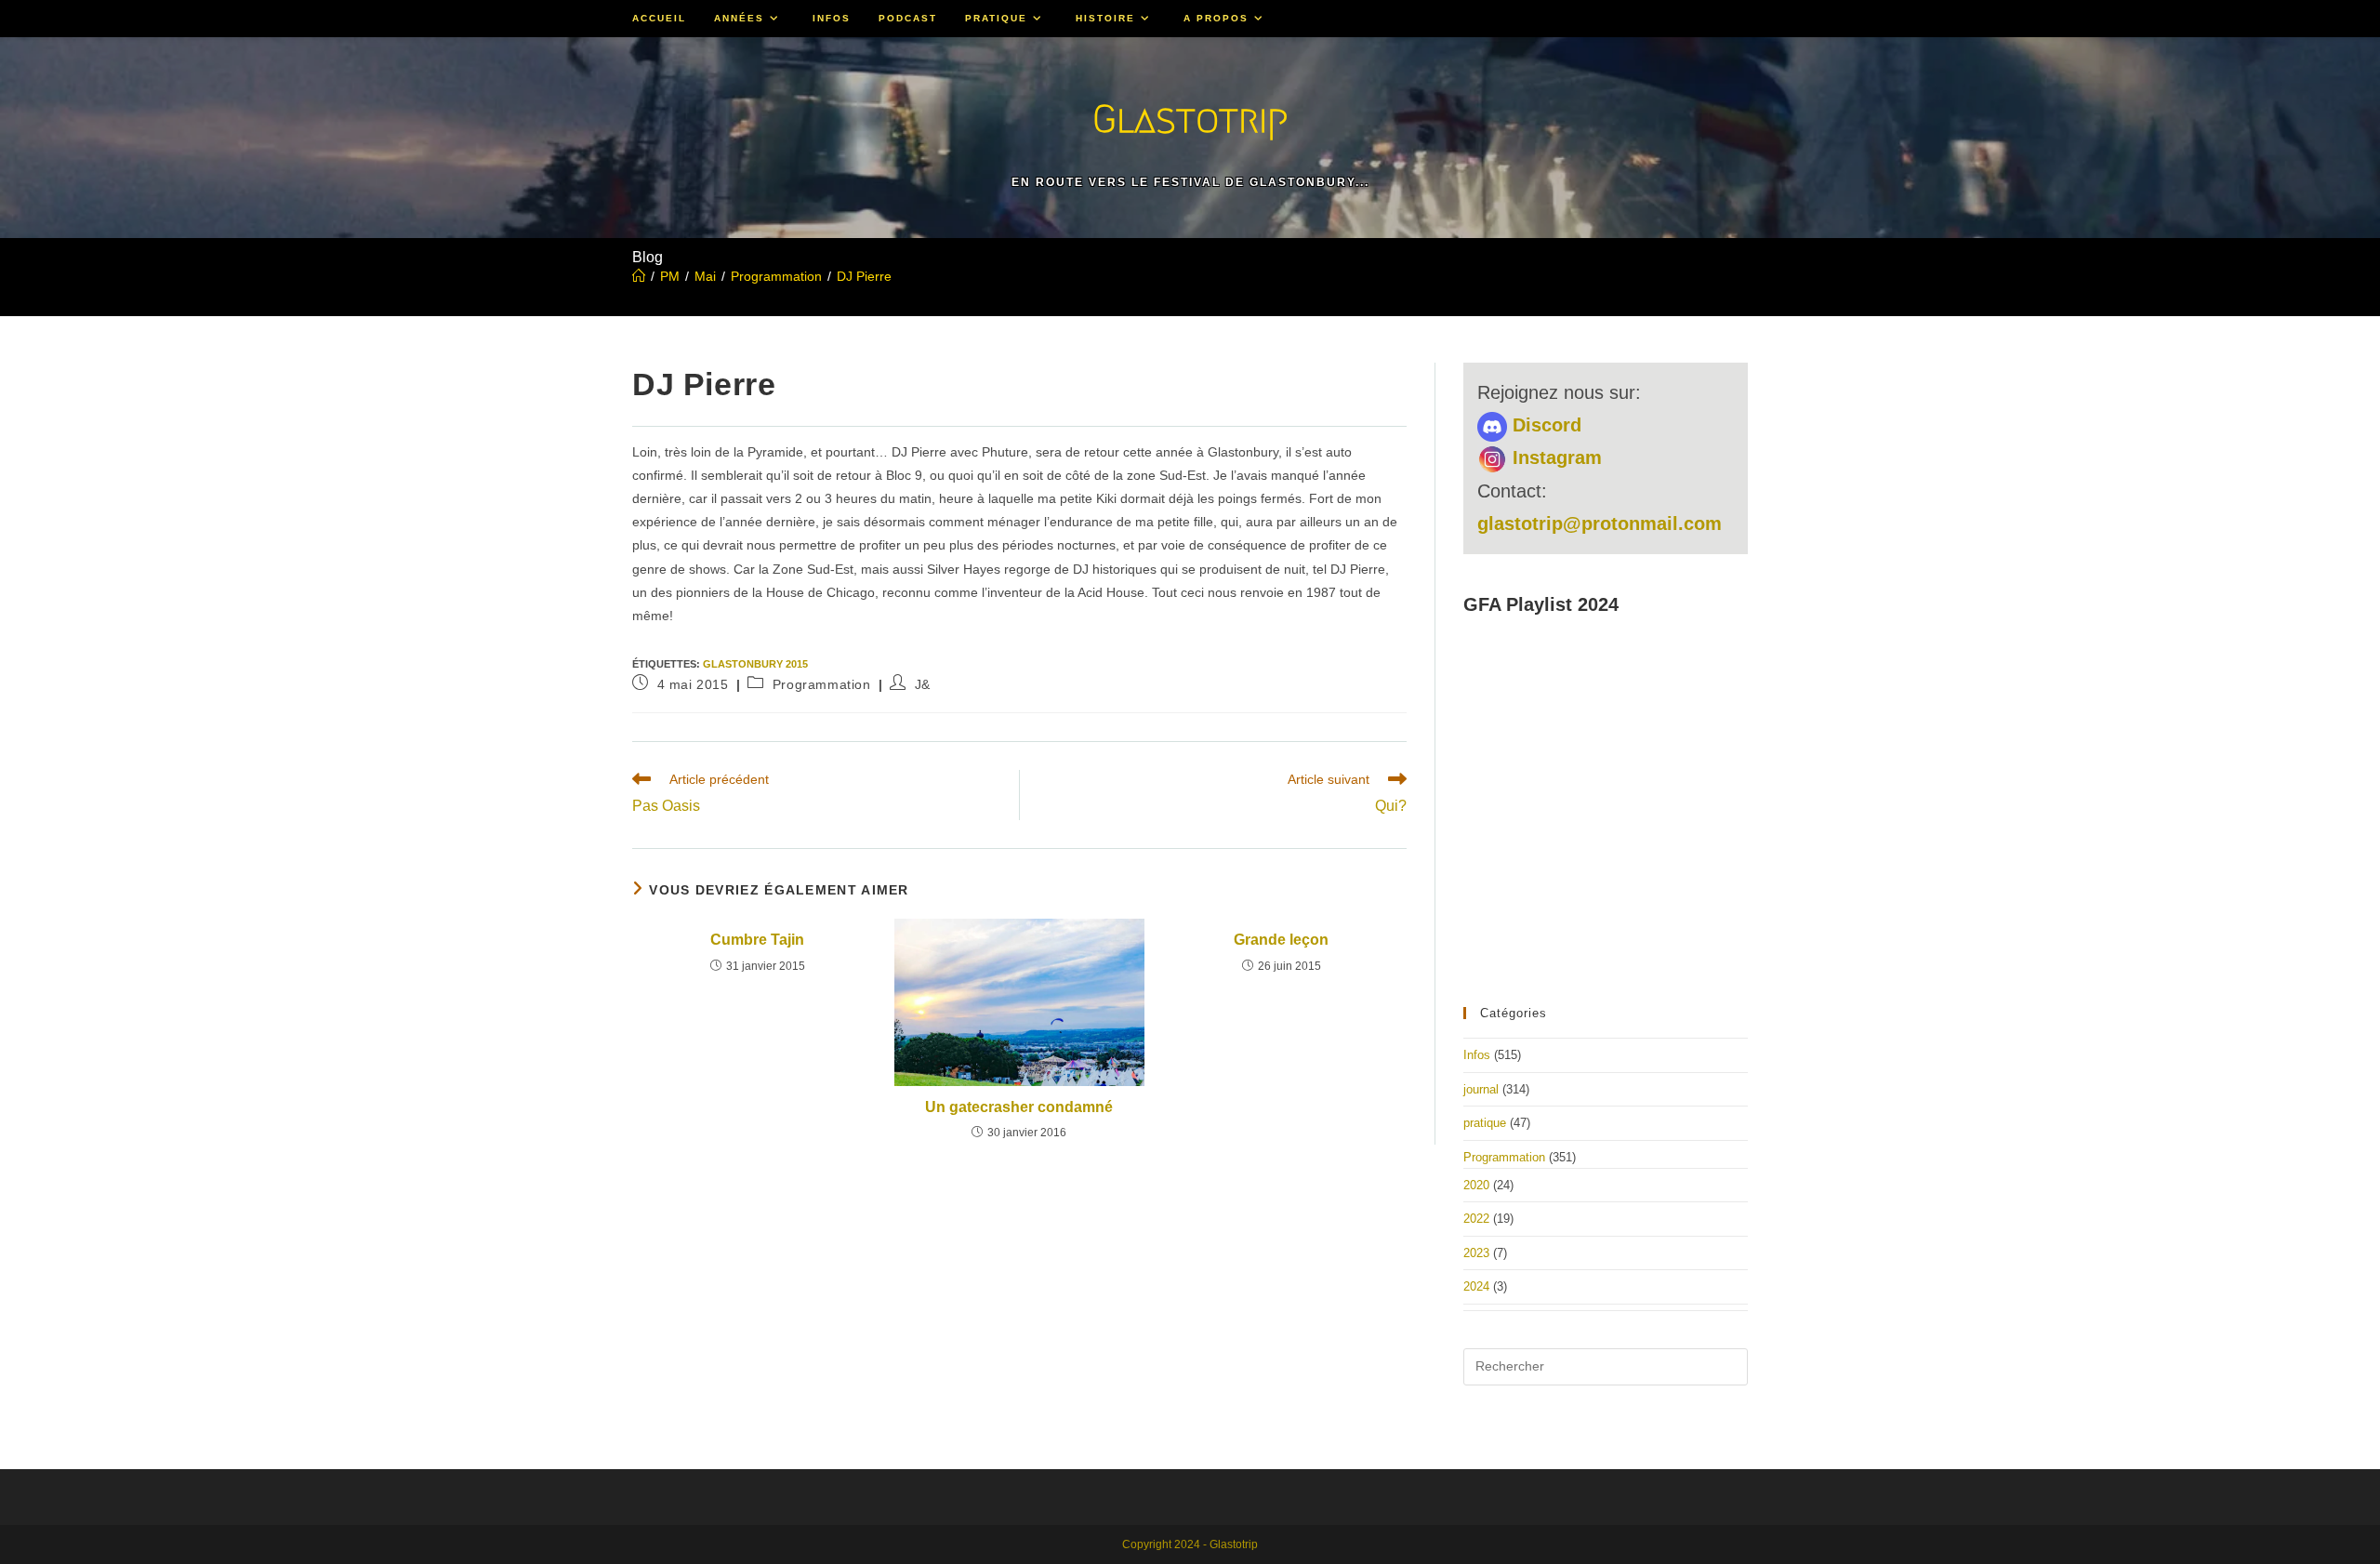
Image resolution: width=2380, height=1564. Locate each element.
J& (923, 684)
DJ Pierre (864, 276)
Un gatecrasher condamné (1019, 1107)
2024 (1476, 1286)
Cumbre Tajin (757, 940)
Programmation (822, 684)
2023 (1476, 1253)
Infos (1477, 1055)
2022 (1476, 1219)
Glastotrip (1190, 119)
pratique (1485, 1123)
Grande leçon (1281, 940)
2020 (1476, 1185)
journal (1481, 1089)
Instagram (1554, 457)
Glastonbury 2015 (755, 664)
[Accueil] (639, 276)
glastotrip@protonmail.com (1600, 524)
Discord (1544, 425)
